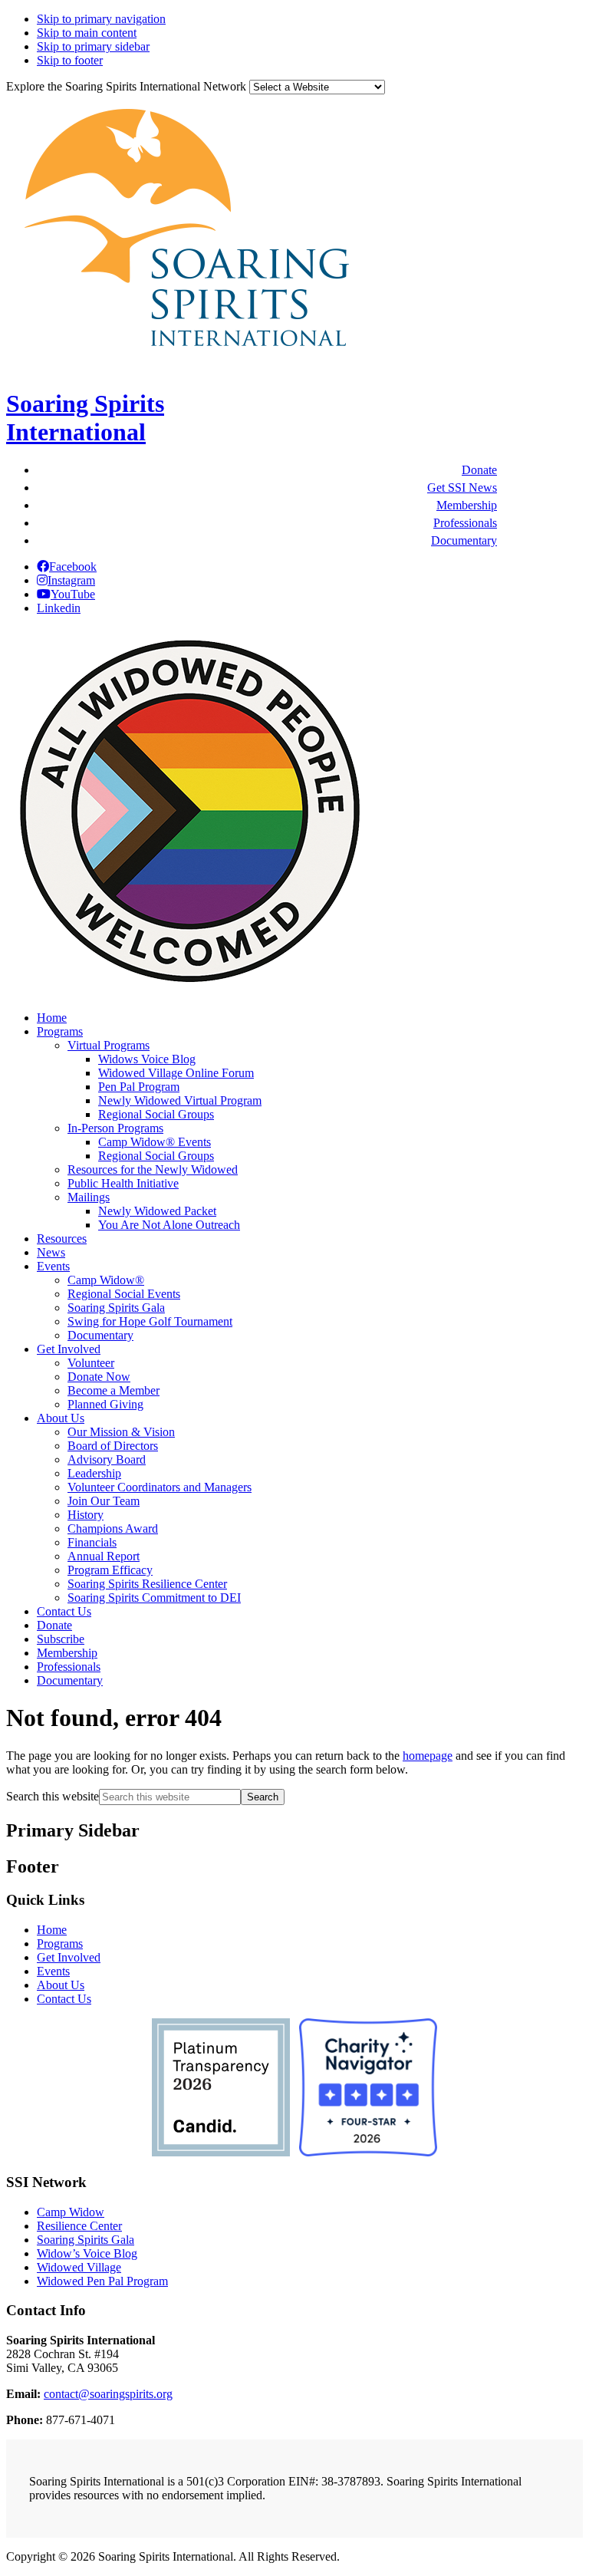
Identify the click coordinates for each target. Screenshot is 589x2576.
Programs (60, 1944)
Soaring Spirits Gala (86, 2240)
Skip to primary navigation (101, 19)
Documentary (464, 540)
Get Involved (69, 1957)
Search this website (53, 1796)
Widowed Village (79, 2267)
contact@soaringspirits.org (108, 2394)
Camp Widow (71, 2212)
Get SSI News (462, 488)
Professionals (465, 523)
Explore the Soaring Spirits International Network (126, 86)
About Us (61, 1985)
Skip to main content (87, 33)
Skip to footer (70, 60)
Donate (479, 470)
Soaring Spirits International (85, 418)
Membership (467, 505)
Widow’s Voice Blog (87, 2253)
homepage (428, 1756)
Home (52, 1930)
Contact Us (64, 1999)
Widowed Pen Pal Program (102, 2281)
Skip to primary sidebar (93, 46)
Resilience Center (79, 2226)
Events (53, 1971)
